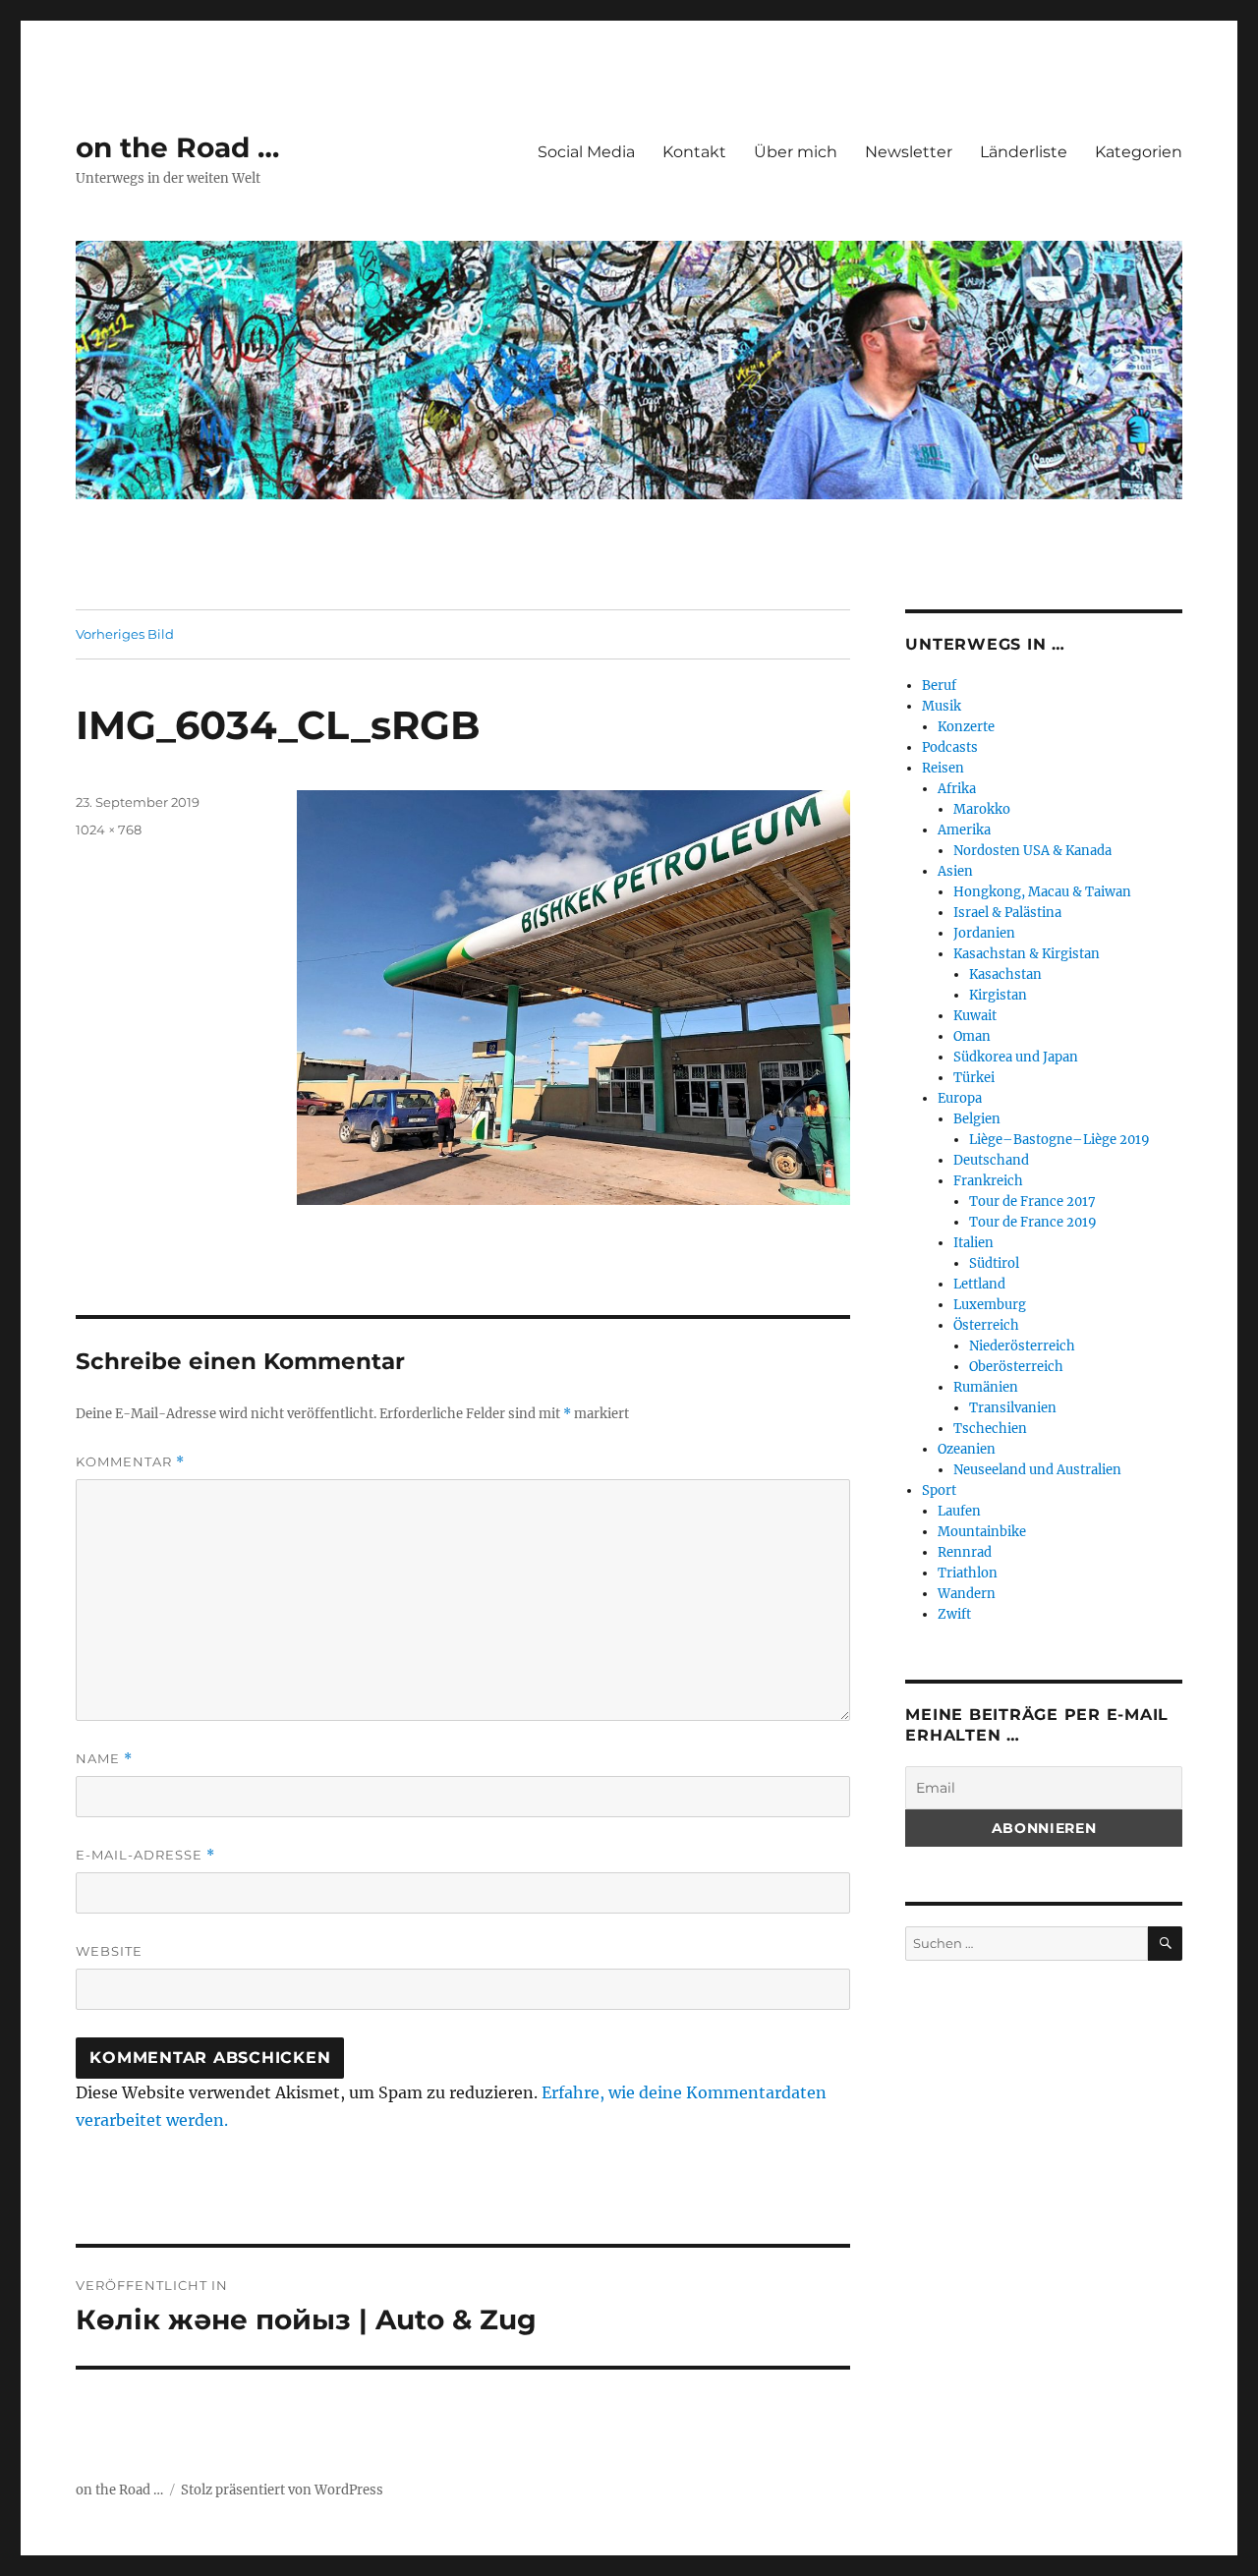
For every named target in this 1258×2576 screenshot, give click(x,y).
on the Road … (177, 147)
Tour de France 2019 (1033, 1222)
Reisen (943, 768)
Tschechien (990, 1429)
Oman (972, 1036)
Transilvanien (1013, 1408)
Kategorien (1139, 152)
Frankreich (988, 1181)
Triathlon (968, 1573)
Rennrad (965, 1552)
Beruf (939, 686)
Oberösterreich (1016, 1367)
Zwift (954, 1614)
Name (104, 1759)
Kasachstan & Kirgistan (1027, 954)
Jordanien (984, 933)
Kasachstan (1005, 974)
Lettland (979, 1284)
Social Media (586, 152)
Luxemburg (990, 1305)
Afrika (957, 789)
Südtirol (994, 1263)
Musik (942, 706)
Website (109, 1951)
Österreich (986, 1325)
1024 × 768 (109, 830)
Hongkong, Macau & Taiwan (1042, 892)
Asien (955, 871)
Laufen (959, 1511)
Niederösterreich (1022, 1346)
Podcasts (950, 747)
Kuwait (975, 1016)
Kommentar (130, 1462)
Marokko (982, 809)
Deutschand (991, 1160)
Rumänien (986, 1387)
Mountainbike (982, 1532)
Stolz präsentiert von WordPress (282, 2490)
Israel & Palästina (1007, 913)
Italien (973, 1243)
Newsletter (909, 152)
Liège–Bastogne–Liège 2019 (1059, 1140)
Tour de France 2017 (1032, 1202)
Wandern (967, 1594)
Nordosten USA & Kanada (1032, 851)
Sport (939, 1490)
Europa (960, 1098)
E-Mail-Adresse (145, 1855)
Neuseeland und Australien (1037, 1470)
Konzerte (966, 727)
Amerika (964, 830)
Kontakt (694, 152)
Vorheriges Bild (125, 634)
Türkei (974, 1078)
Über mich (796, 152)
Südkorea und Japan (1016, 1057)
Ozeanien (967, 1449)
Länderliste (1024, 152)
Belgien (977, 1119)
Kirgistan (998, 995)
